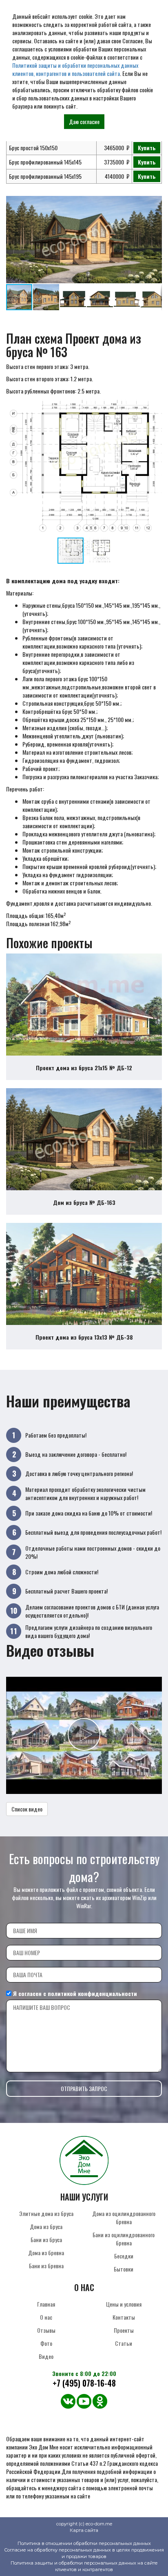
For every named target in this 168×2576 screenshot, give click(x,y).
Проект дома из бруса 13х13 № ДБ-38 (84, 1337)
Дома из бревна (46, 2253)
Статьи (124, 2343)
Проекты (124, 2330)
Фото (46, 2343)
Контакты (124, 2317)
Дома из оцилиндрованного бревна (124, 2217)
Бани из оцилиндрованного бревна (124, 2239)
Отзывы (46, 2330)
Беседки (124, 2256)
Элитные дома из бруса (46, 2213)
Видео (46, 2356)
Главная (46, 2304)
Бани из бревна (46, 2266)
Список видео (27, 1809)
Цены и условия (124, 2304)
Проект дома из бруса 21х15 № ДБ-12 (84, 1068)
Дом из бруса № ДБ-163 (84, 1202)
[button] (155, 203)
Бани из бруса (46, 2239)
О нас (46, 2317)
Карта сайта (84, 2530)
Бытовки (124, 2269)
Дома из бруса (46, 2226)
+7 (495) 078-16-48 (84, 2383)
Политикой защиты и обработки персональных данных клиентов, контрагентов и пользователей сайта (75, 69)
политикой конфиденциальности (92, 1993)
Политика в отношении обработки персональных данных (84, 2543)
